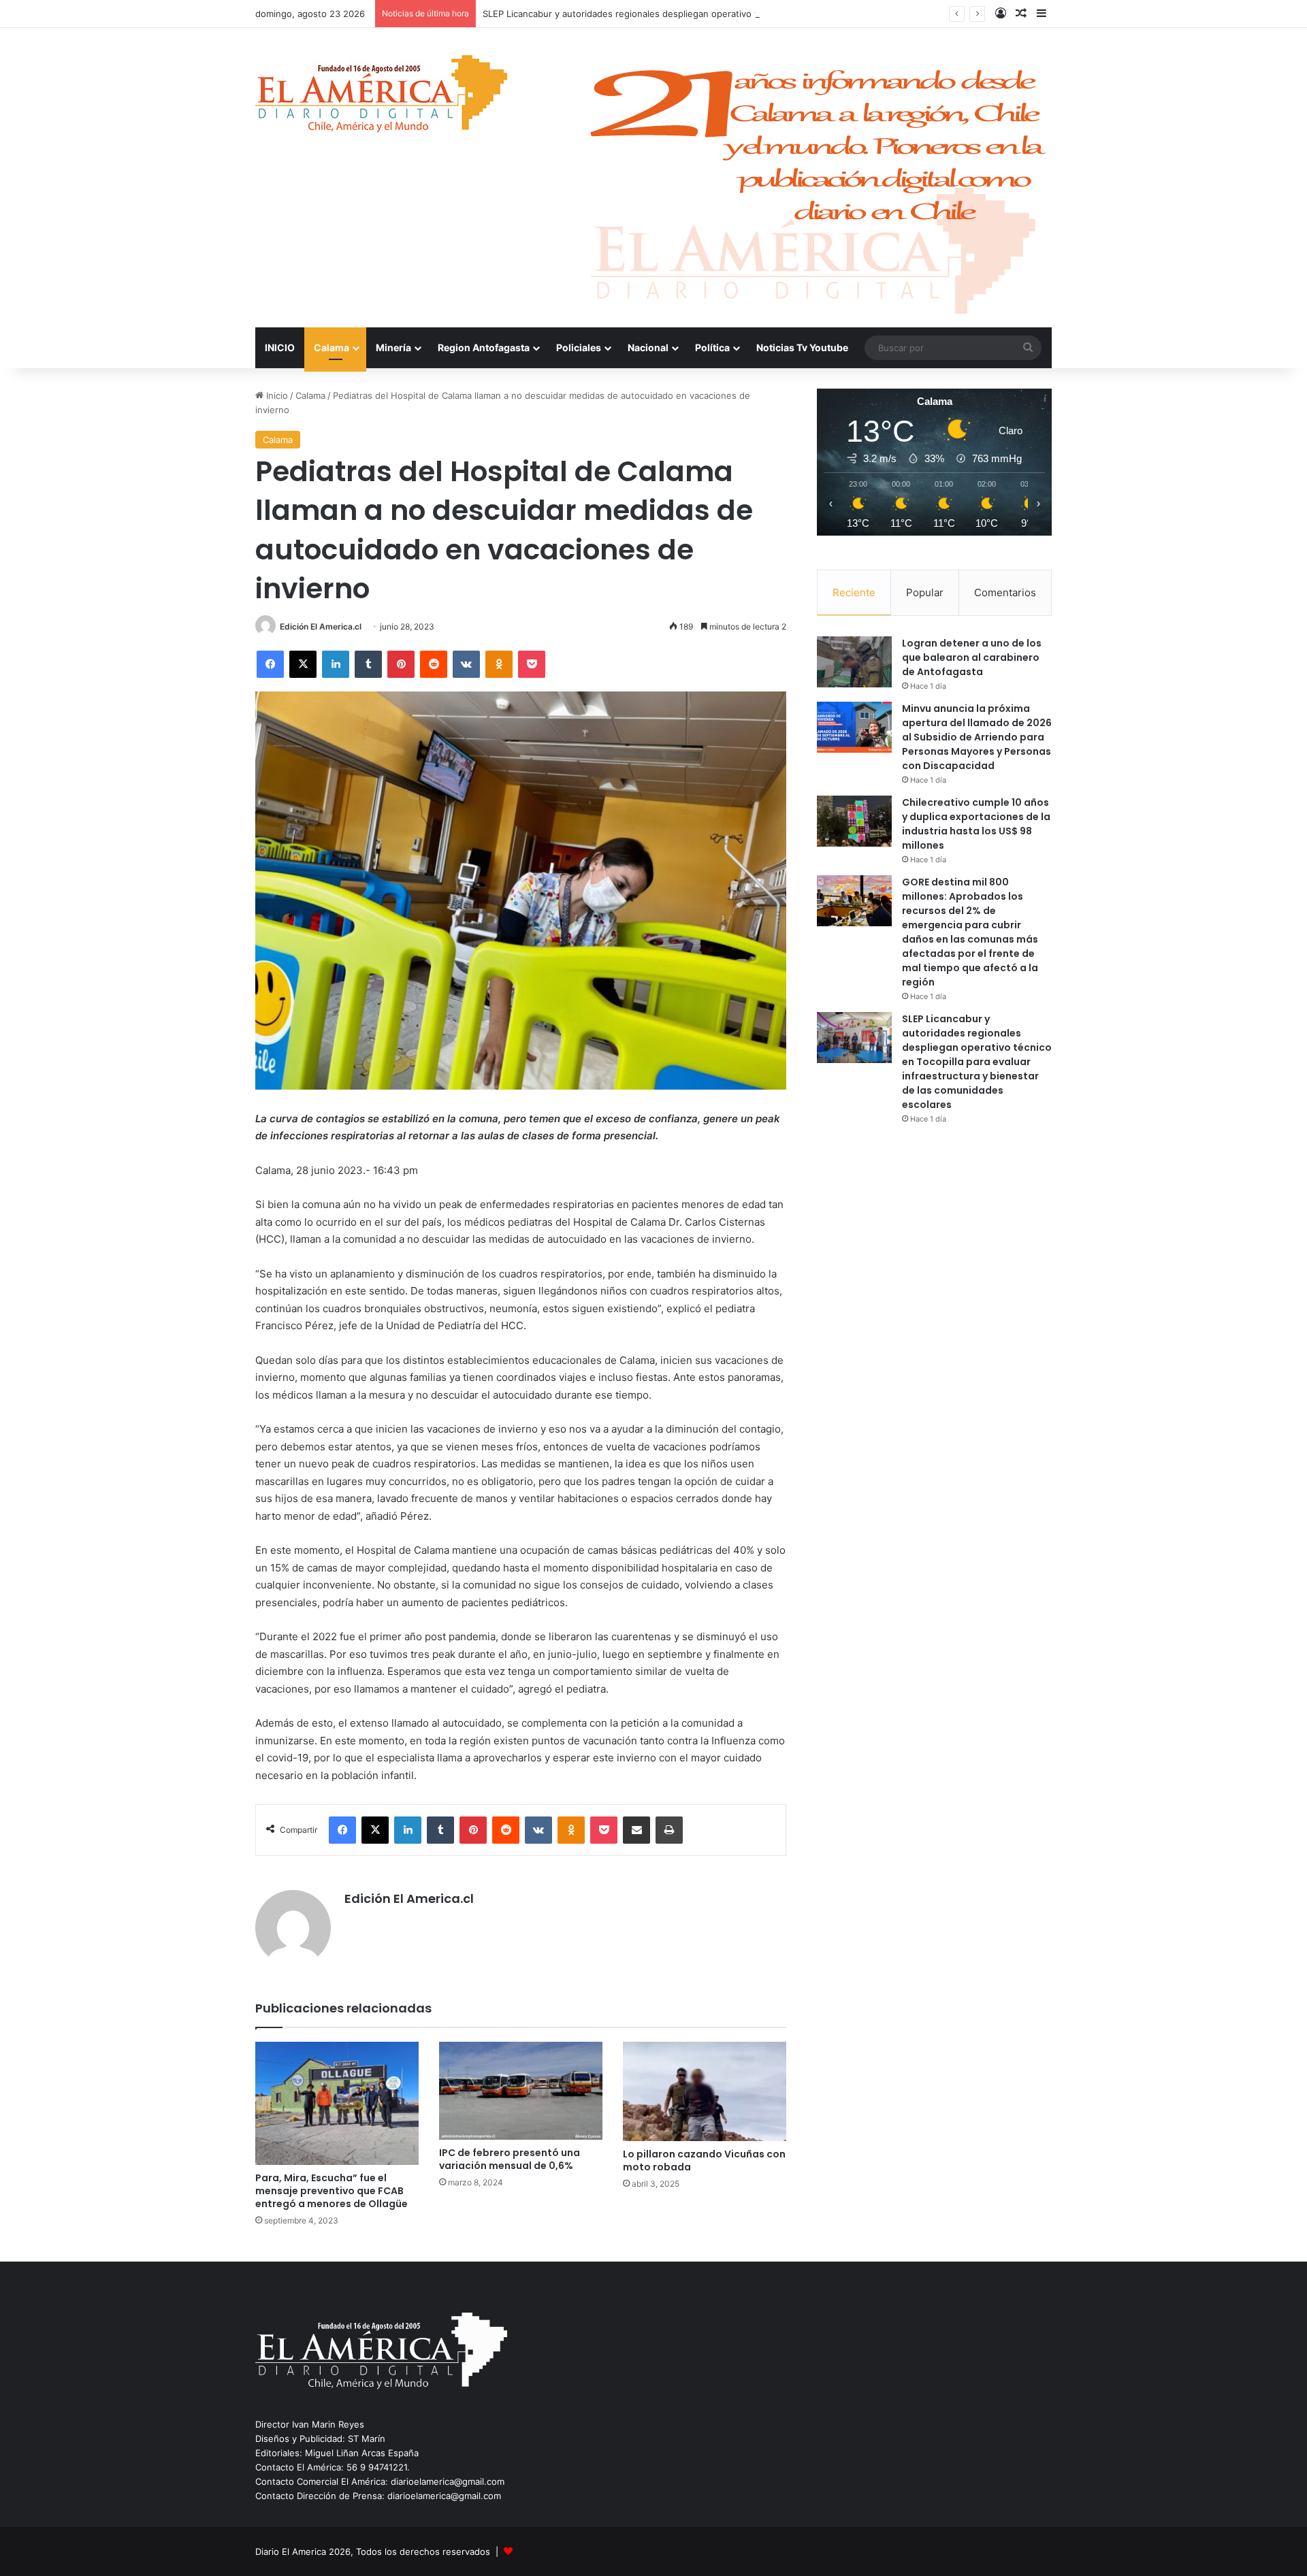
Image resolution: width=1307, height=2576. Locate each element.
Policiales (579, 347)
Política (712, 347)
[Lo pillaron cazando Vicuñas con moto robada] (705, 2091)
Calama (332, 347)
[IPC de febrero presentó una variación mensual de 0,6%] (521, 2091)
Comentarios (1005, 592)
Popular (925, 592)
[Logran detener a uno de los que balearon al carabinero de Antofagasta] (854, 662)
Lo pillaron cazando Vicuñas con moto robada (704, 2161)
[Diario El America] (381, 98)
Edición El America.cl (321, 626)
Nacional (648, 347)
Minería (393, 347)
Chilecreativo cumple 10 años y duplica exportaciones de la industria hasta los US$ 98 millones (976, 824)
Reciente (854, 592)
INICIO (280, 347)
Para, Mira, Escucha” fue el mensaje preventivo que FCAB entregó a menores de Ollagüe (332, 2191)
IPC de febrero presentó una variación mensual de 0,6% (510, 2159)
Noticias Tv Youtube (802, 347)
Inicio (276, 395)
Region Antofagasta (484, 347)
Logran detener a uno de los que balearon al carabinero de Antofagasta (972, 657)
